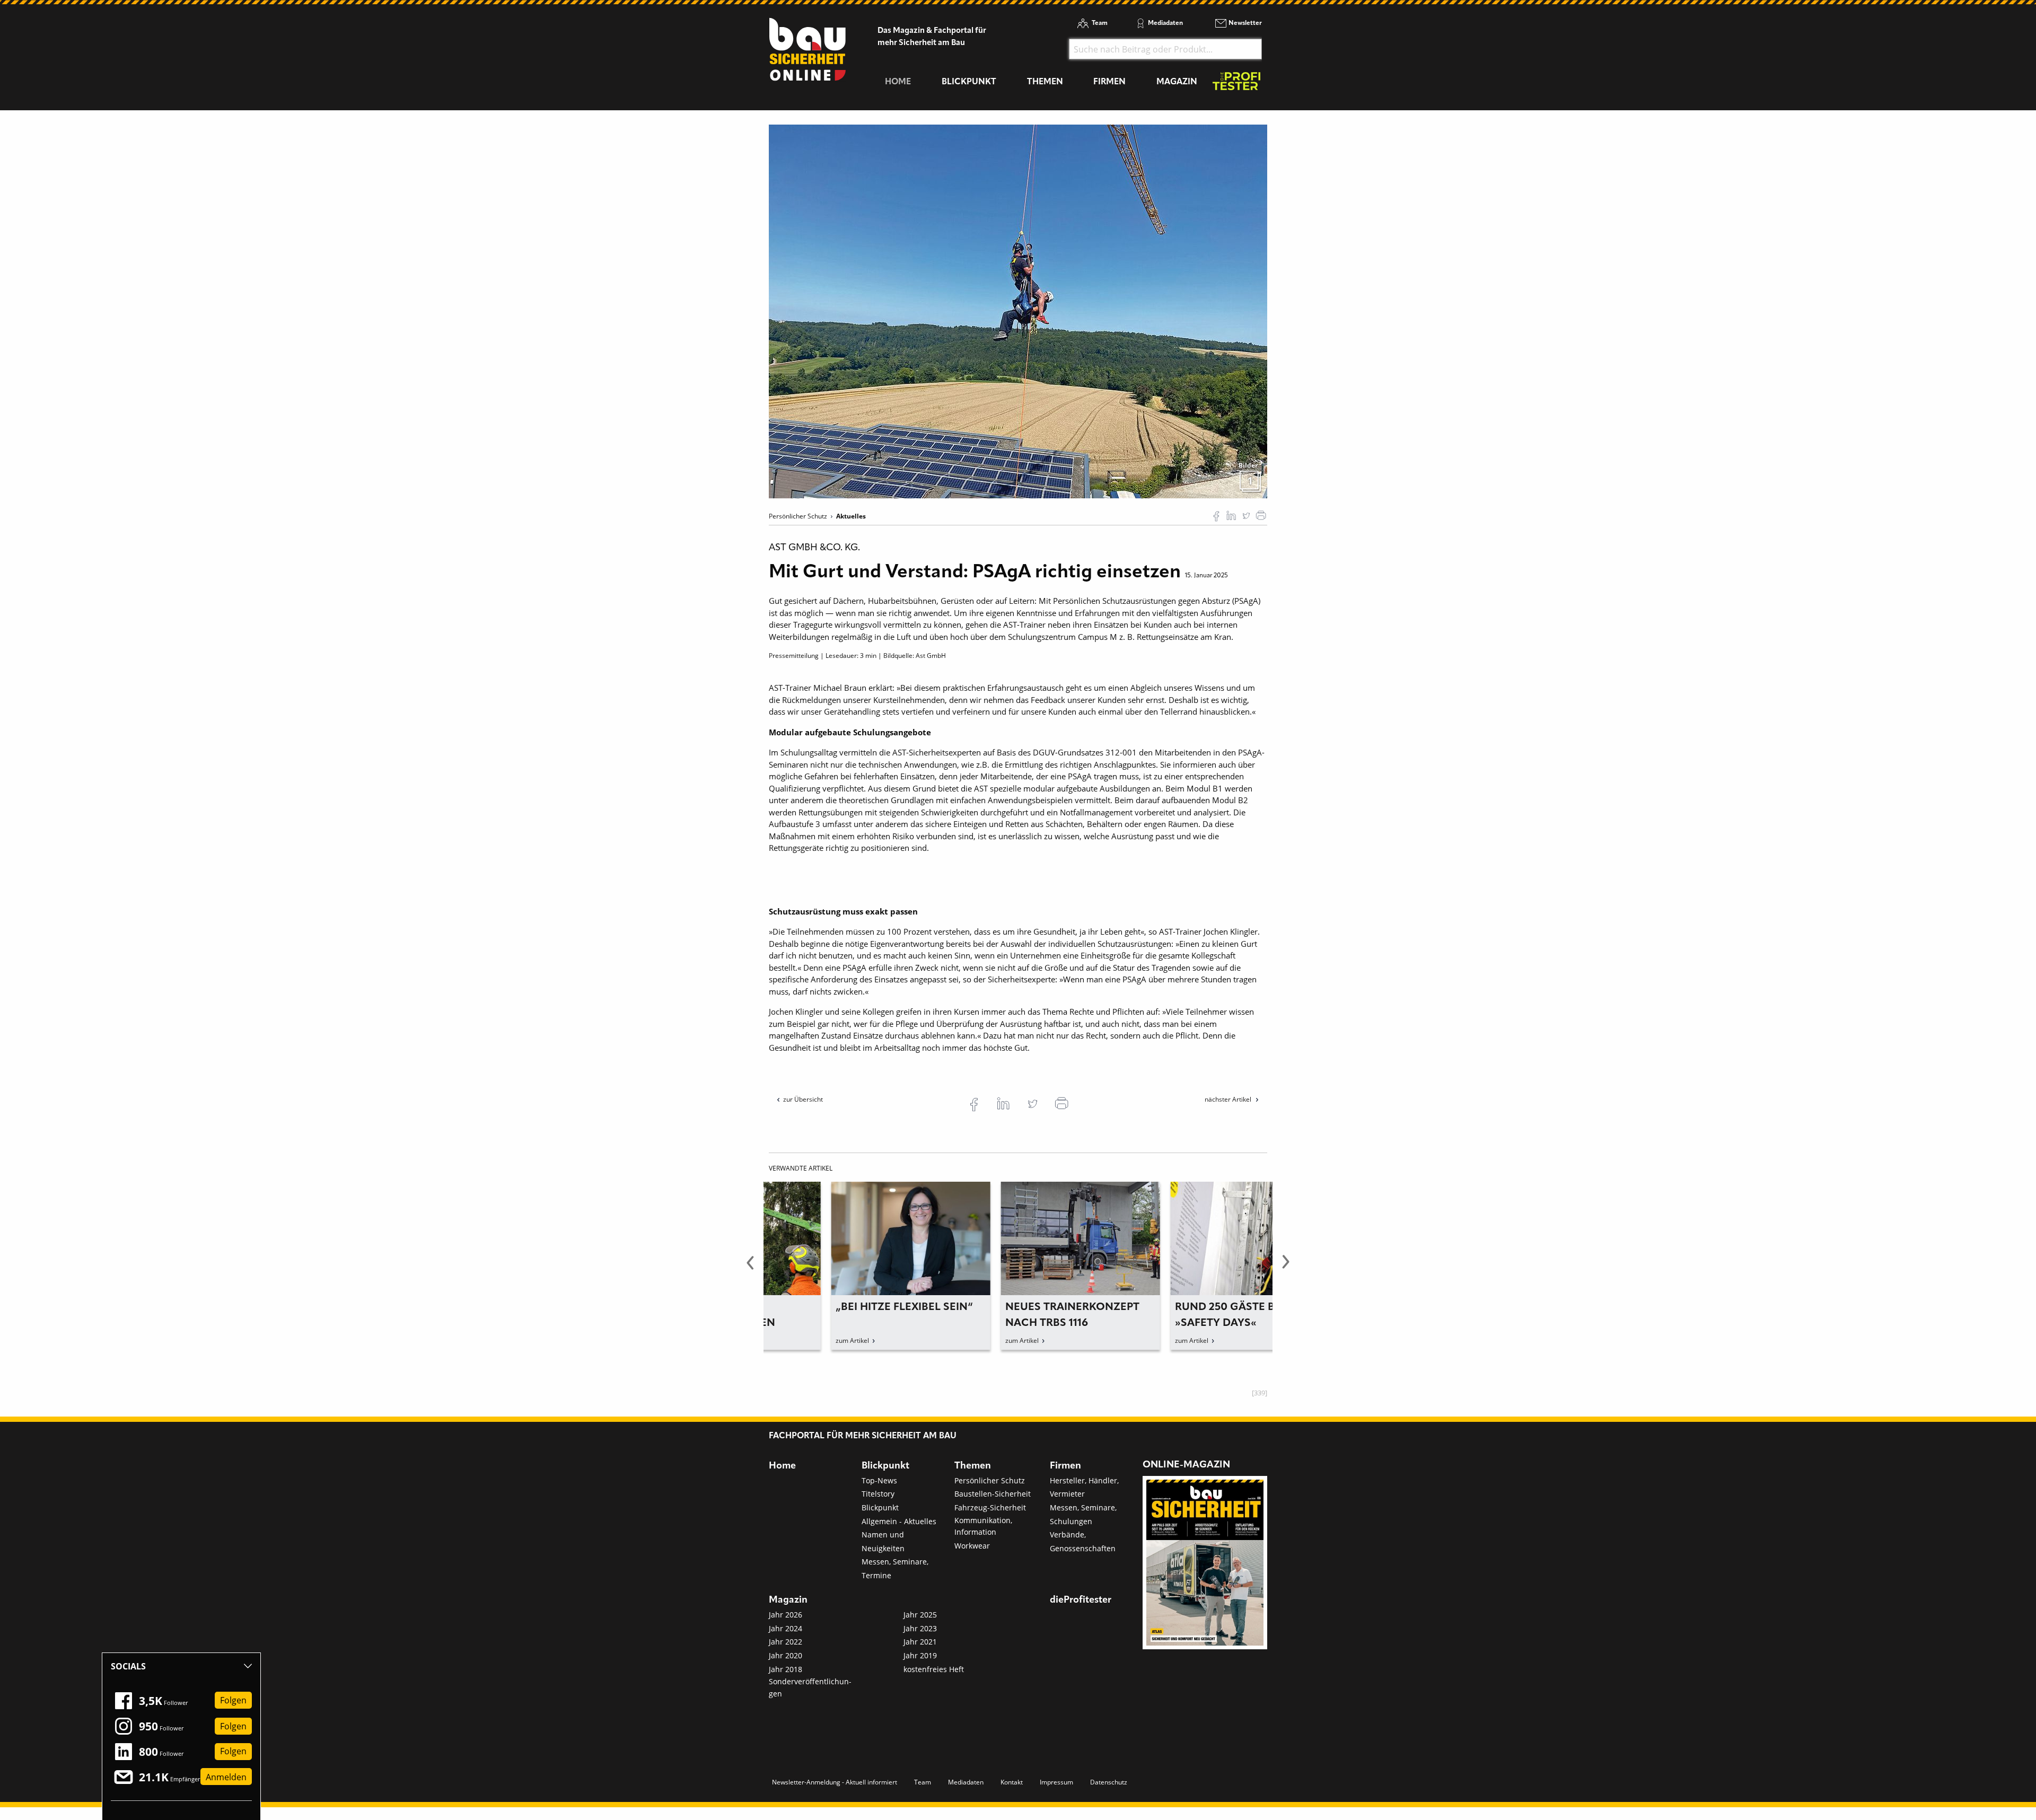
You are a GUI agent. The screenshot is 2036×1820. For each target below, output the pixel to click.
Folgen (233, 1701)
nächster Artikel (1229, 1099)
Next (1286, 1268)
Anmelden (226, 1777)
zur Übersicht (803, 1099)
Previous (750, 1268)
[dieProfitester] (1236, 84)
